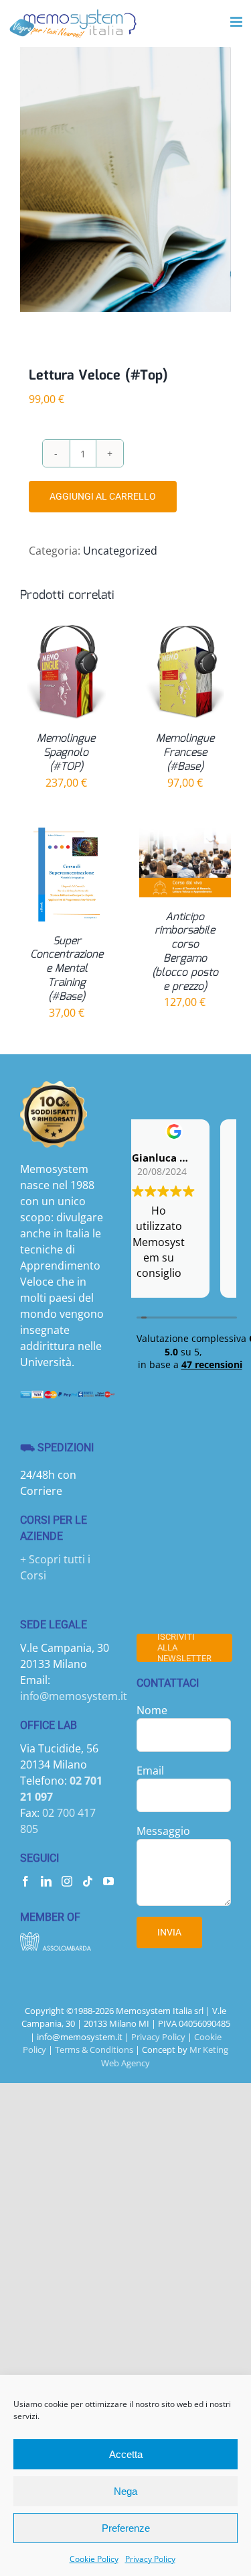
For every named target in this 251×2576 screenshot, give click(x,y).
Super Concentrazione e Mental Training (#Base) (67, 969)
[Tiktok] (88, 1881)
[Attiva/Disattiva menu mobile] (237, 22)
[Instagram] (67, 1881)
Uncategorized (120, 551)
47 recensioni (212, 1364)
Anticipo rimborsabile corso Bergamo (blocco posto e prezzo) (185, 952)
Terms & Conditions (94, 2050)
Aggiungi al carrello (103, 496)
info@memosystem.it (74, 1696)
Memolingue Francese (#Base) (185, 753)
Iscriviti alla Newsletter (184, 1648)
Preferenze (126, 2528)
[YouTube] (108, 1881)
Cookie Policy (94, 2559)
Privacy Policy (150, 2559)
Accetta (126, 2454)
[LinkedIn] (46, 1881)
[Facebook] (25, 1881)
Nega (125, 2491)
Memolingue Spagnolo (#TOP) (66, 753)
